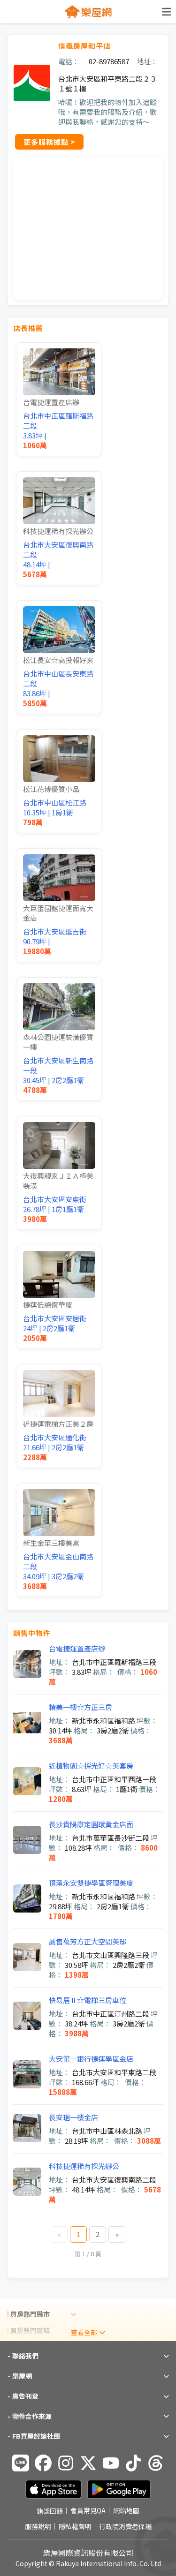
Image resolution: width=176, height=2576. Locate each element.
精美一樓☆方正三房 (80, 1707)
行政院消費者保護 (125, 2526)
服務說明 (38, 2526)
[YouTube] (111, 2463)
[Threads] (156, 2463)
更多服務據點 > (49, 142)
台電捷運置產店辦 (77, 1648)
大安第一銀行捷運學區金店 (91, 2059)
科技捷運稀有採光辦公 (84, 2166)
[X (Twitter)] (88, 2463)
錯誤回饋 (50, 2511)
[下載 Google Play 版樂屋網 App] (119, 2489)
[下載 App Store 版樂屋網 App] (54, 2489)
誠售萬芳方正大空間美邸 (88, 1941)
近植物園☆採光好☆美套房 (91, 1766)
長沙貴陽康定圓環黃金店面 (91, 1824)
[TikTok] (133, 2463)
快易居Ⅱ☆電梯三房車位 (88, 2000)
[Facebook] (43, 2463)
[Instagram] (66, 2463)
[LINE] (21, 2463)
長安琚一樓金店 (73, 2117)
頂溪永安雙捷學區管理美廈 (91, 1883)
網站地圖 (126, 2511)
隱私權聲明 (75, 2526)
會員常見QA (88, 2511)
